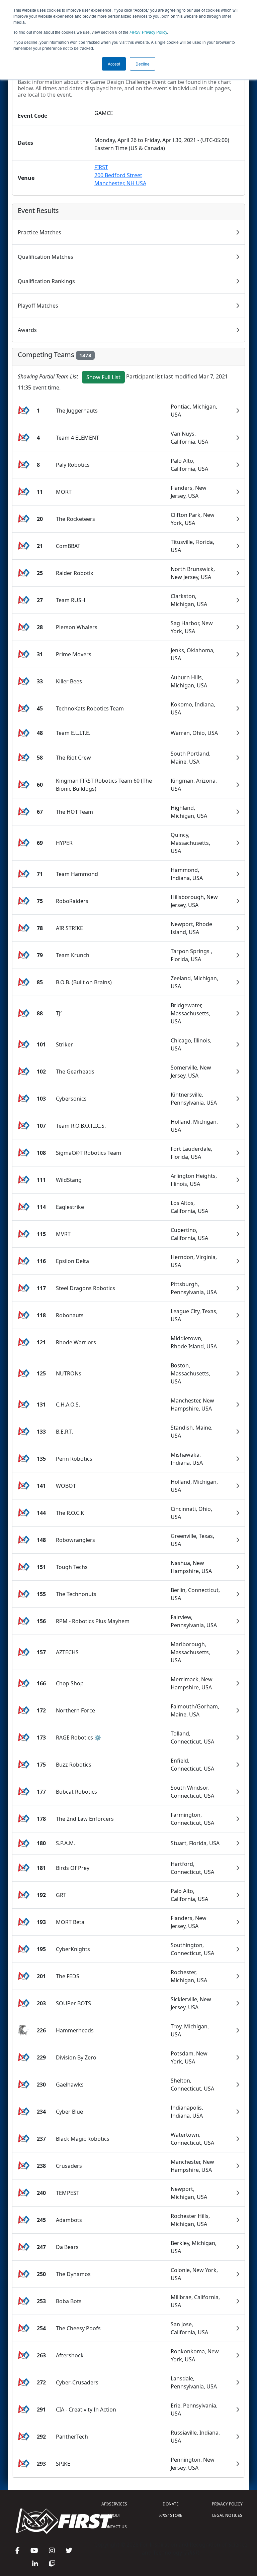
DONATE (171, 2504)
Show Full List (103, 377)
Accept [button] (114, 64)
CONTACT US (114, 2527)
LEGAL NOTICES (227, 2515)
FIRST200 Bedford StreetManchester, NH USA (120, 175)
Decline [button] (143, 64)
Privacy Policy (148, 32)
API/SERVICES (114, 2504)
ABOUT (114, 2515)
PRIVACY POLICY (227, 2504)
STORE (171, 2515)
